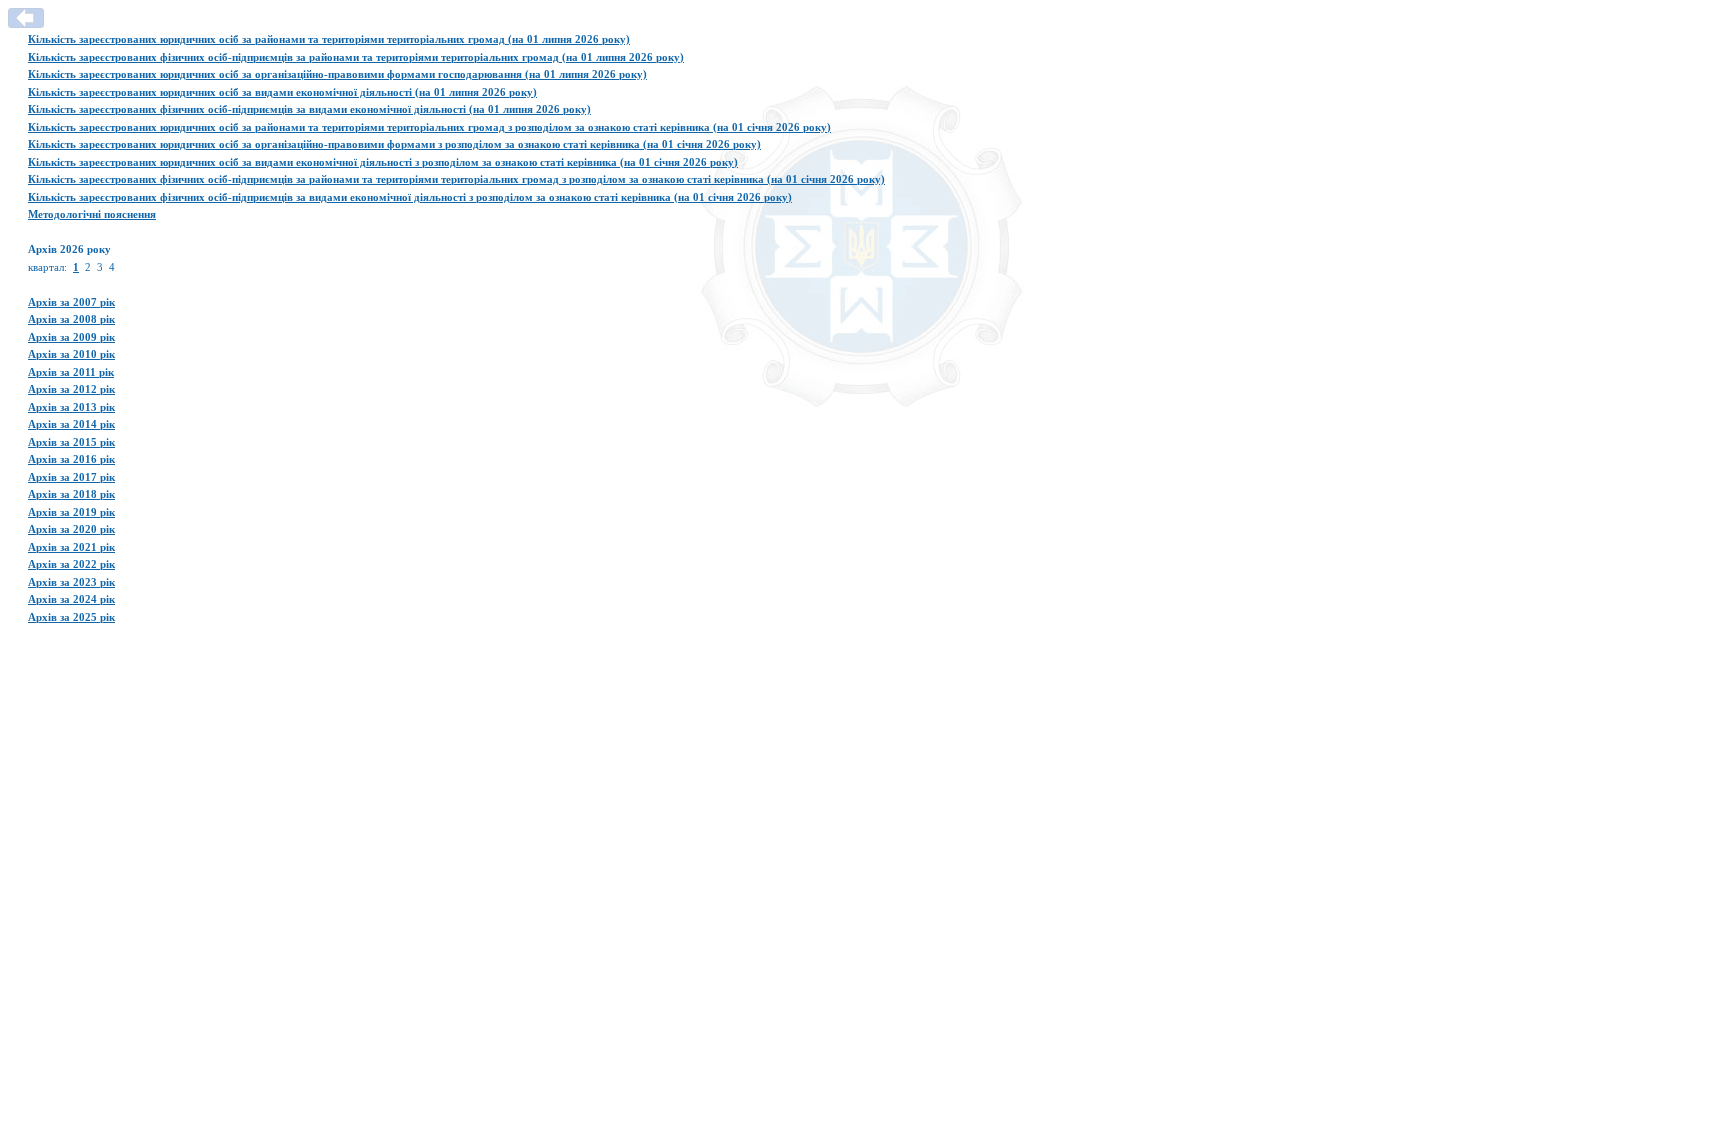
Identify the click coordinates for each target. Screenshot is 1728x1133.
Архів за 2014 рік (71, 424)
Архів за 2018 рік (71, 494)
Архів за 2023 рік (71, 582)
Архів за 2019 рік (71, 512)
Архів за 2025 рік (71, 617)
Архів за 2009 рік (71, 337)
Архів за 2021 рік (71, 547)
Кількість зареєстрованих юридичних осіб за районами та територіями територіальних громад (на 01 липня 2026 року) (329, 39)
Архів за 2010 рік (71, 354)
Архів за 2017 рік (71, 477)
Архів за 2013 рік (71, 407)
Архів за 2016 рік (71, 459)
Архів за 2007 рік (71, 302)
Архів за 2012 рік (71, 389)
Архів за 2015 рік (71, 442)
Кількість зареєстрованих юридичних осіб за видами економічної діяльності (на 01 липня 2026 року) (282, 92)
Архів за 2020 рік (71, 529)
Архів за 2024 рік (71, 599)
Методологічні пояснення (92, 214)
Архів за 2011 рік (71, 372)
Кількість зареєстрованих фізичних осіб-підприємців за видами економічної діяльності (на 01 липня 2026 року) (309, 109)
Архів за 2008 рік (71, 319)
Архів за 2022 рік (71, 564)
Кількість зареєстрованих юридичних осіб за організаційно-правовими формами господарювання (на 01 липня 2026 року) (337, 74)
